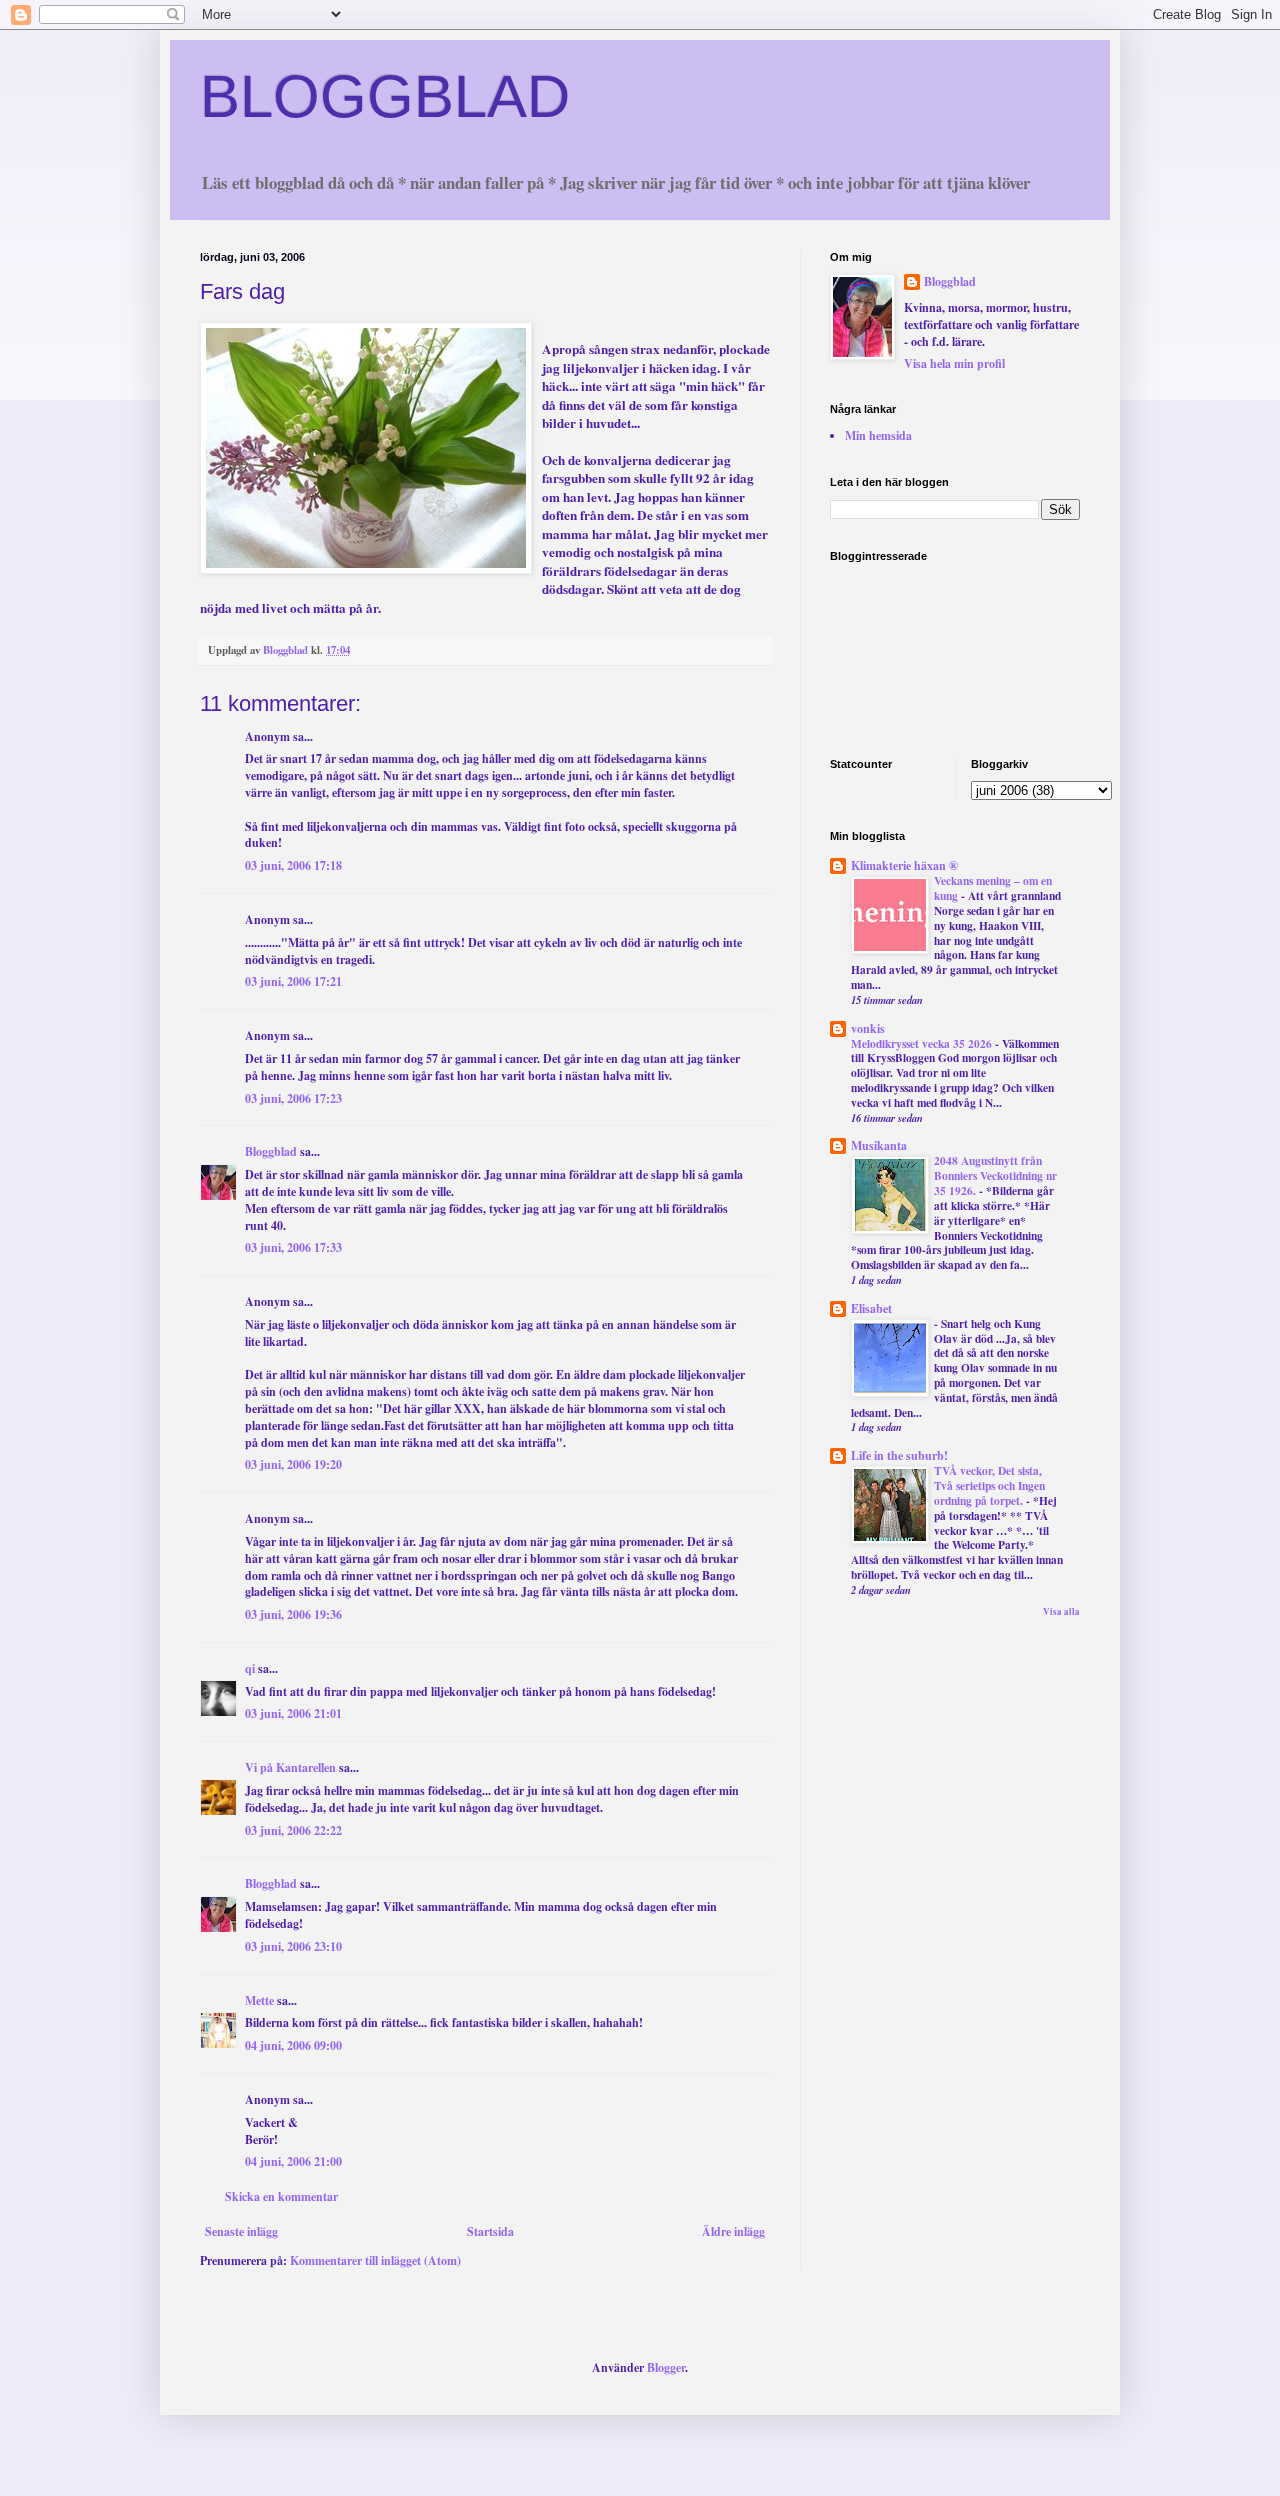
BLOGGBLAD (385, 96)
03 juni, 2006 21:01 (293, 1713)
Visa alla (1061, 1611)
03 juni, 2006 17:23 (293, 1098)
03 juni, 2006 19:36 (293, 1614)
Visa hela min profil (954, 363)
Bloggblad (271, 1151)
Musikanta (879, 1145)
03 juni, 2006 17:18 (293, 865)
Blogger (666, 2367)
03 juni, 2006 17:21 (293, 981)
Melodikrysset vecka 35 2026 (923, 1043)
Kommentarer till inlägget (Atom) (375, 2260)
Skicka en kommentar (281, 2196)
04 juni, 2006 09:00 (293, 2045)
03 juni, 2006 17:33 (293, 1247)
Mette (259, 2000)
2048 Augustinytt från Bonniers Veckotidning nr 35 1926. (995, 1175)
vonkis (868, 1028)
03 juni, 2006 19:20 (293, 1464)
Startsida (490, 2231)
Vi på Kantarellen (290, 1767)
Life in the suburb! (899, 1455)
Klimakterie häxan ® (904, 865)
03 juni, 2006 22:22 (293, 1830)
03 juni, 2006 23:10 (293, 1946)
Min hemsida (878, 435)
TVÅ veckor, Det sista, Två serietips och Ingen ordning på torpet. (989, 1485)
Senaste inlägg (241, 2231)
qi (250, 1668)
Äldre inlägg (733, 2231)
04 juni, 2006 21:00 (293, 2161)
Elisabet (871, 1308)
